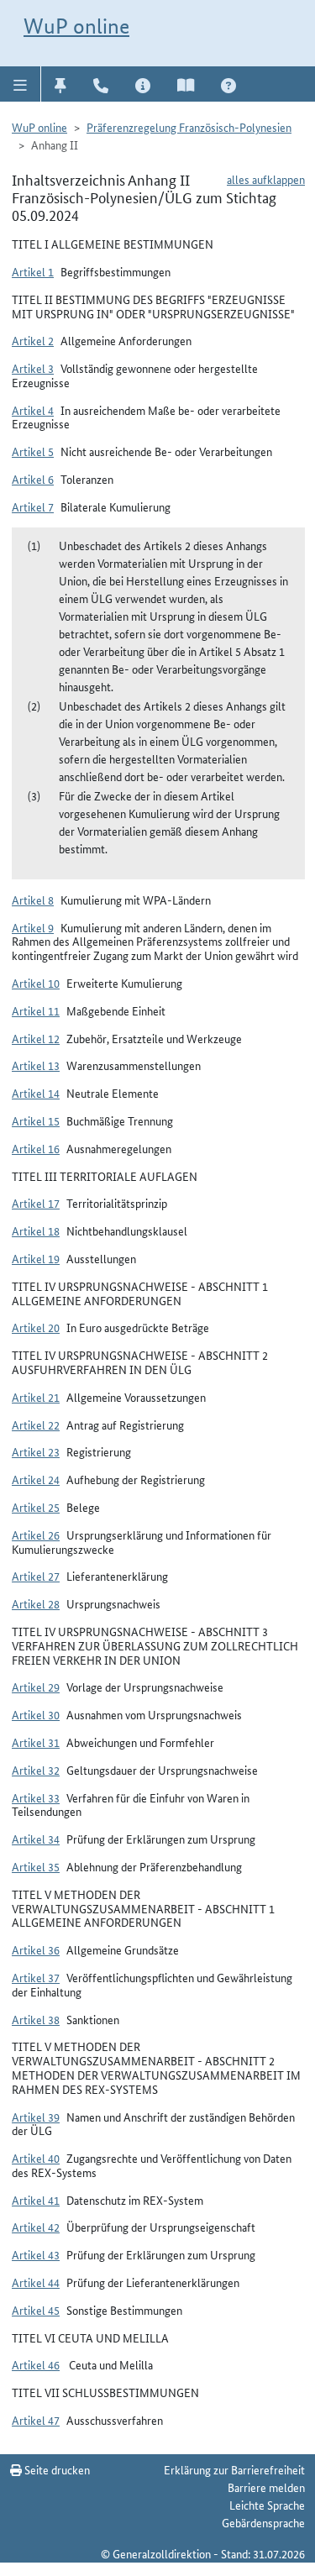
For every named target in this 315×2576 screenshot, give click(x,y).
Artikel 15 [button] (36, 1120)
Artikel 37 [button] (36, 1977)
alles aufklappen (266, 179)
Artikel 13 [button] (36, 1065)
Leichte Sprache (267, 2505)
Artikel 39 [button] (36, 2117)
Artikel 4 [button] (33, 410)
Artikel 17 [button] (36, 1203)
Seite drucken (56, 2469)
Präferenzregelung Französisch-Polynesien (189, 127)
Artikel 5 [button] (33, 451)
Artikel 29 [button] (36, 1687)
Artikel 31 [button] (36, 1742)
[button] (21, 84)
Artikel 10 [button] (36, 983)
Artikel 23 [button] (36, 1451)
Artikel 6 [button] (33, 479)
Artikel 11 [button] (36, 1010)
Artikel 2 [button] (33, 340)
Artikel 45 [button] (36, 2310)
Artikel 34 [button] (36, 1839)
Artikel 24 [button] (36, 1479)
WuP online (76, 26)
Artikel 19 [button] (36, 1258)
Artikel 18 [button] (36, 1230)
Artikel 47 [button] (36, 2420)
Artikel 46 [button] (36, 2364)
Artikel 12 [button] (36, 1038)
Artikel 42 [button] (36, 2227)
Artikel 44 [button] (36, 2282)
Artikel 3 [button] (33, 368)
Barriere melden (266, 2487)
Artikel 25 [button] (36, 1507)
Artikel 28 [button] (36, 1603)
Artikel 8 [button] (33, 900)
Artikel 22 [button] (36, 1424)
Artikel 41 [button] (36, 2200)
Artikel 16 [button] (36, 1148)
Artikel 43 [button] (36, 2254)
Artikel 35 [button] (36, 1866)
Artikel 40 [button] (36, 2158)
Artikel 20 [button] (36, 1327)
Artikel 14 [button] (36, 1093)
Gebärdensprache (263, 2522)
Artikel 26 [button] (36, 1535)
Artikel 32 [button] (36, 1770)
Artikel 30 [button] (36, 1714)
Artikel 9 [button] (33, 927)
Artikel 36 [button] (36, 1949)
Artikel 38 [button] (36, 2019)
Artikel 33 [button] (36, 1797)
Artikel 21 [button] (36, 1397)
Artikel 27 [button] (36, 1576)
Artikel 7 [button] (33, 506)
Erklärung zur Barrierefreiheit (234, 2469)
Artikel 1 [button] (33, 271)
